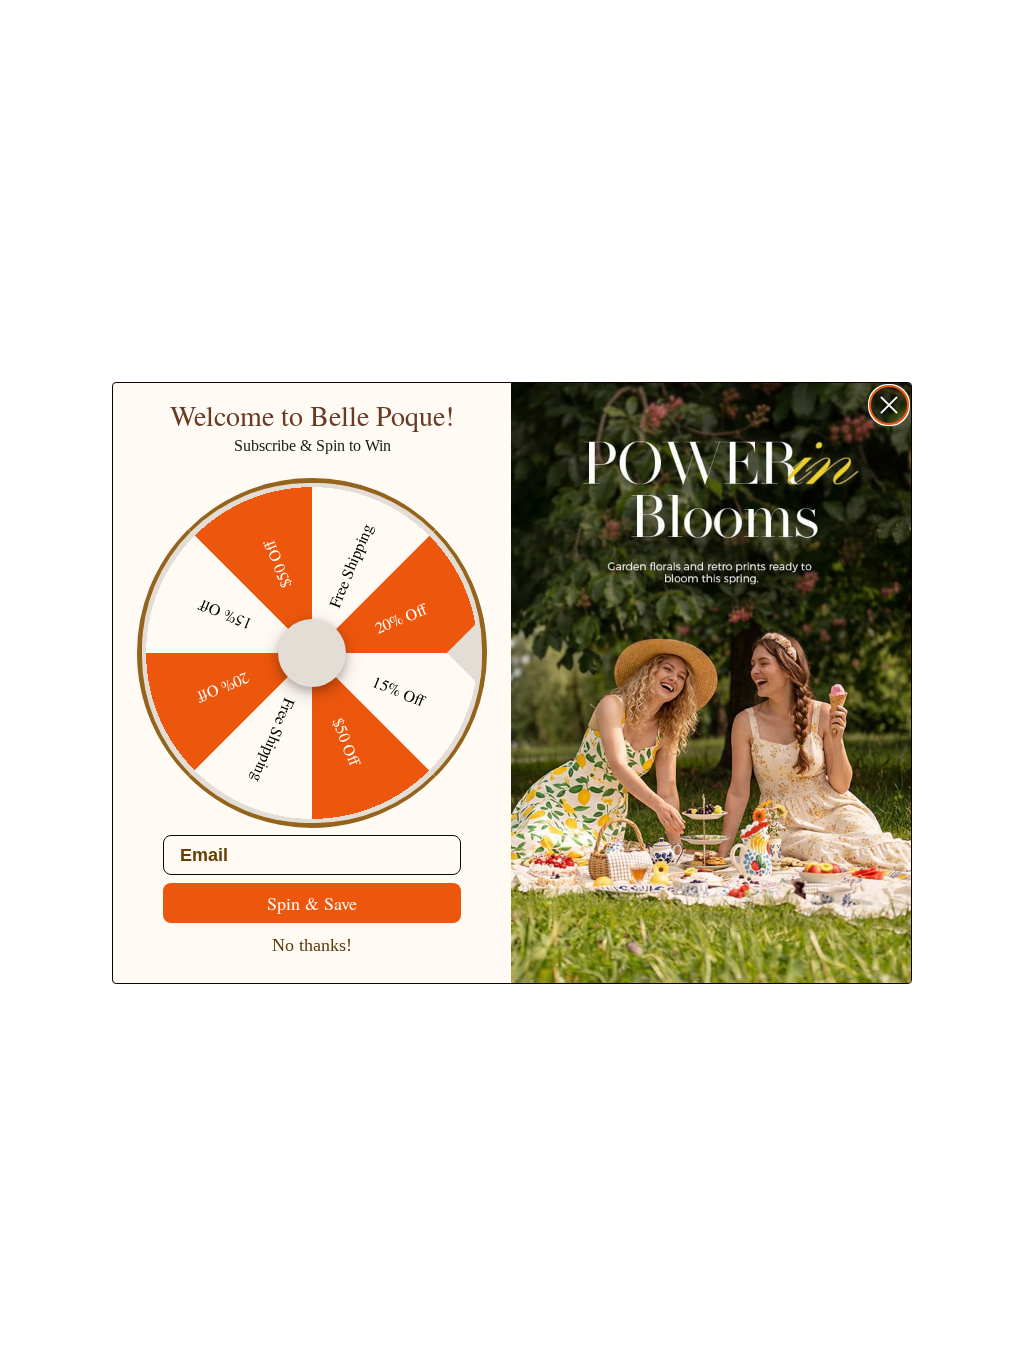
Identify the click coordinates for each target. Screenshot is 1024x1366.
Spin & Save (312, 903)
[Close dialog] (889, 405)
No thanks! (312, 945)
